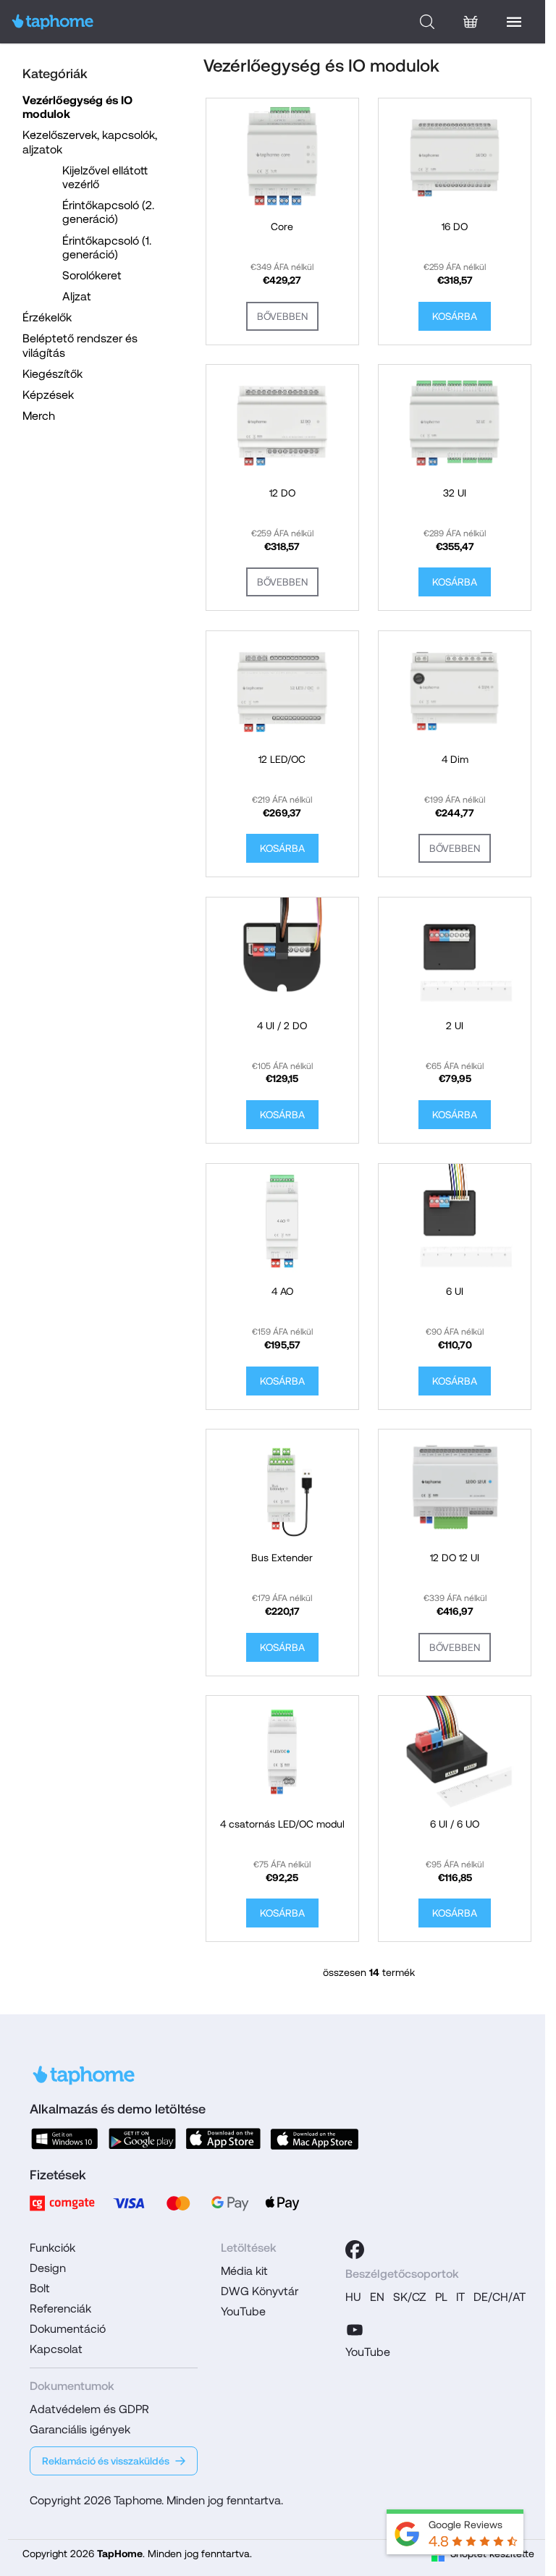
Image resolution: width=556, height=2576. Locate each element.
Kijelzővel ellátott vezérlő (105, 177)
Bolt (40, 2288)
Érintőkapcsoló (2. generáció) (108, 212)
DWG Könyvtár (260, 2291)
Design (48, 2268)
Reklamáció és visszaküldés (106, 2461)
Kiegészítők (52, 374)
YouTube (243, 2311)
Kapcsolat (56, 2349)
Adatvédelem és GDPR (89, 2409)
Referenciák (60, 2309)
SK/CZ (410, 2297)
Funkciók (52, 2248)
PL (441, 2297)
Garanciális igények (80, 2429)
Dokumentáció (68, 2329)
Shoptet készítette (492, 2554)
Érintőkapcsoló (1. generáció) (107, 248)
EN (377, 2297)
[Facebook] (355, 2250)
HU (353, 2297)
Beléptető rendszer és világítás (80, 345)
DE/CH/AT (500, 2297)
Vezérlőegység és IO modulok (77, 107)
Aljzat (77, 296)
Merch (39, 416)
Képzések (48, 395)
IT (460, 2297)
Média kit (244, 2271)
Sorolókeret (92, 275)
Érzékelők (47, 317)
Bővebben (282, 316)
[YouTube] (355, 2328)
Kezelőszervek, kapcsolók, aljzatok (90, 142)
